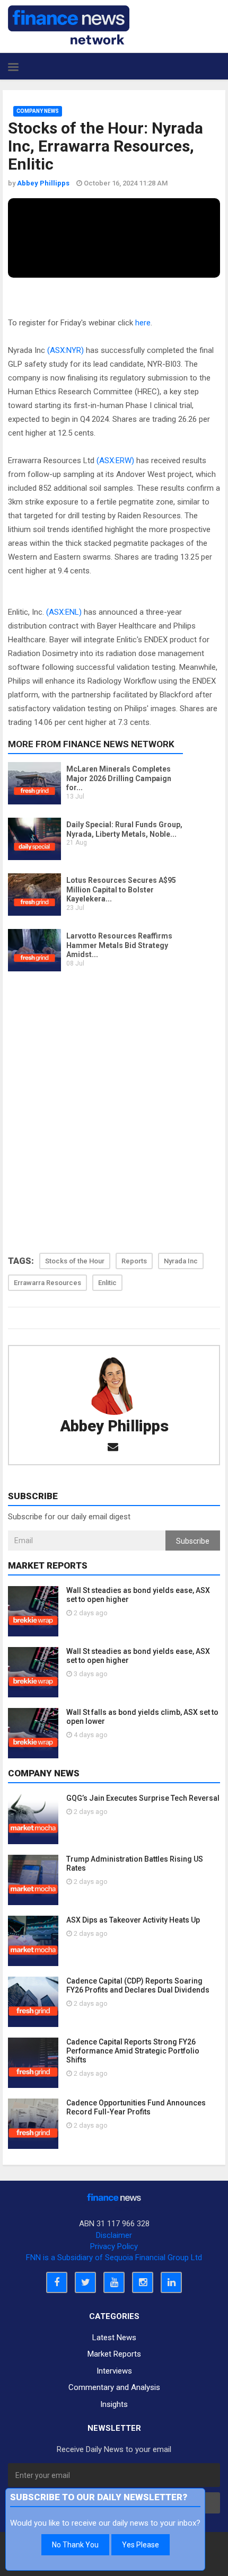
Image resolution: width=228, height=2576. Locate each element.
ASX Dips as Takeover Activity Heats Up (133, 1920)
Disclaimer (114, 2235)
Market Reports (114, 2354)
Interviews (114, 2371)
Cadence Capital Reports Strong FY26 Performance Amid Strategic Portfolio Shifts (133, 2051)
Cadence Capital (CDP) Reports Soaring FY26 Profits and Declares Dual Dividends (138, 1985)
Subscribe (193, 1541)
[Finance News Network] (69, 25)
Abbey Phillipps (114, 1426)
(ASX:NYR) (65, 350)
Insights (114, 2404)
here (143, 323)
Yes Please (141, 2545)
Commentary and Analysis (114, 2387)
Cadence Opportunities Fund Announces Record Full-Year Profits (136, 2107)
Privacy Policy (114, 2246)
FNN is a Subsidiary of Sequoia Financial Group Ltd (114, 2258)
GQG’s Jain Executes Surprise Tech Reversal (143, 1798)
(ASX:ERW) (115, 461)
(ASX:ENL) (64, 612)
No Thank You (75, 2545)
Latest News (114, 2338)
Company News (38, 111)
